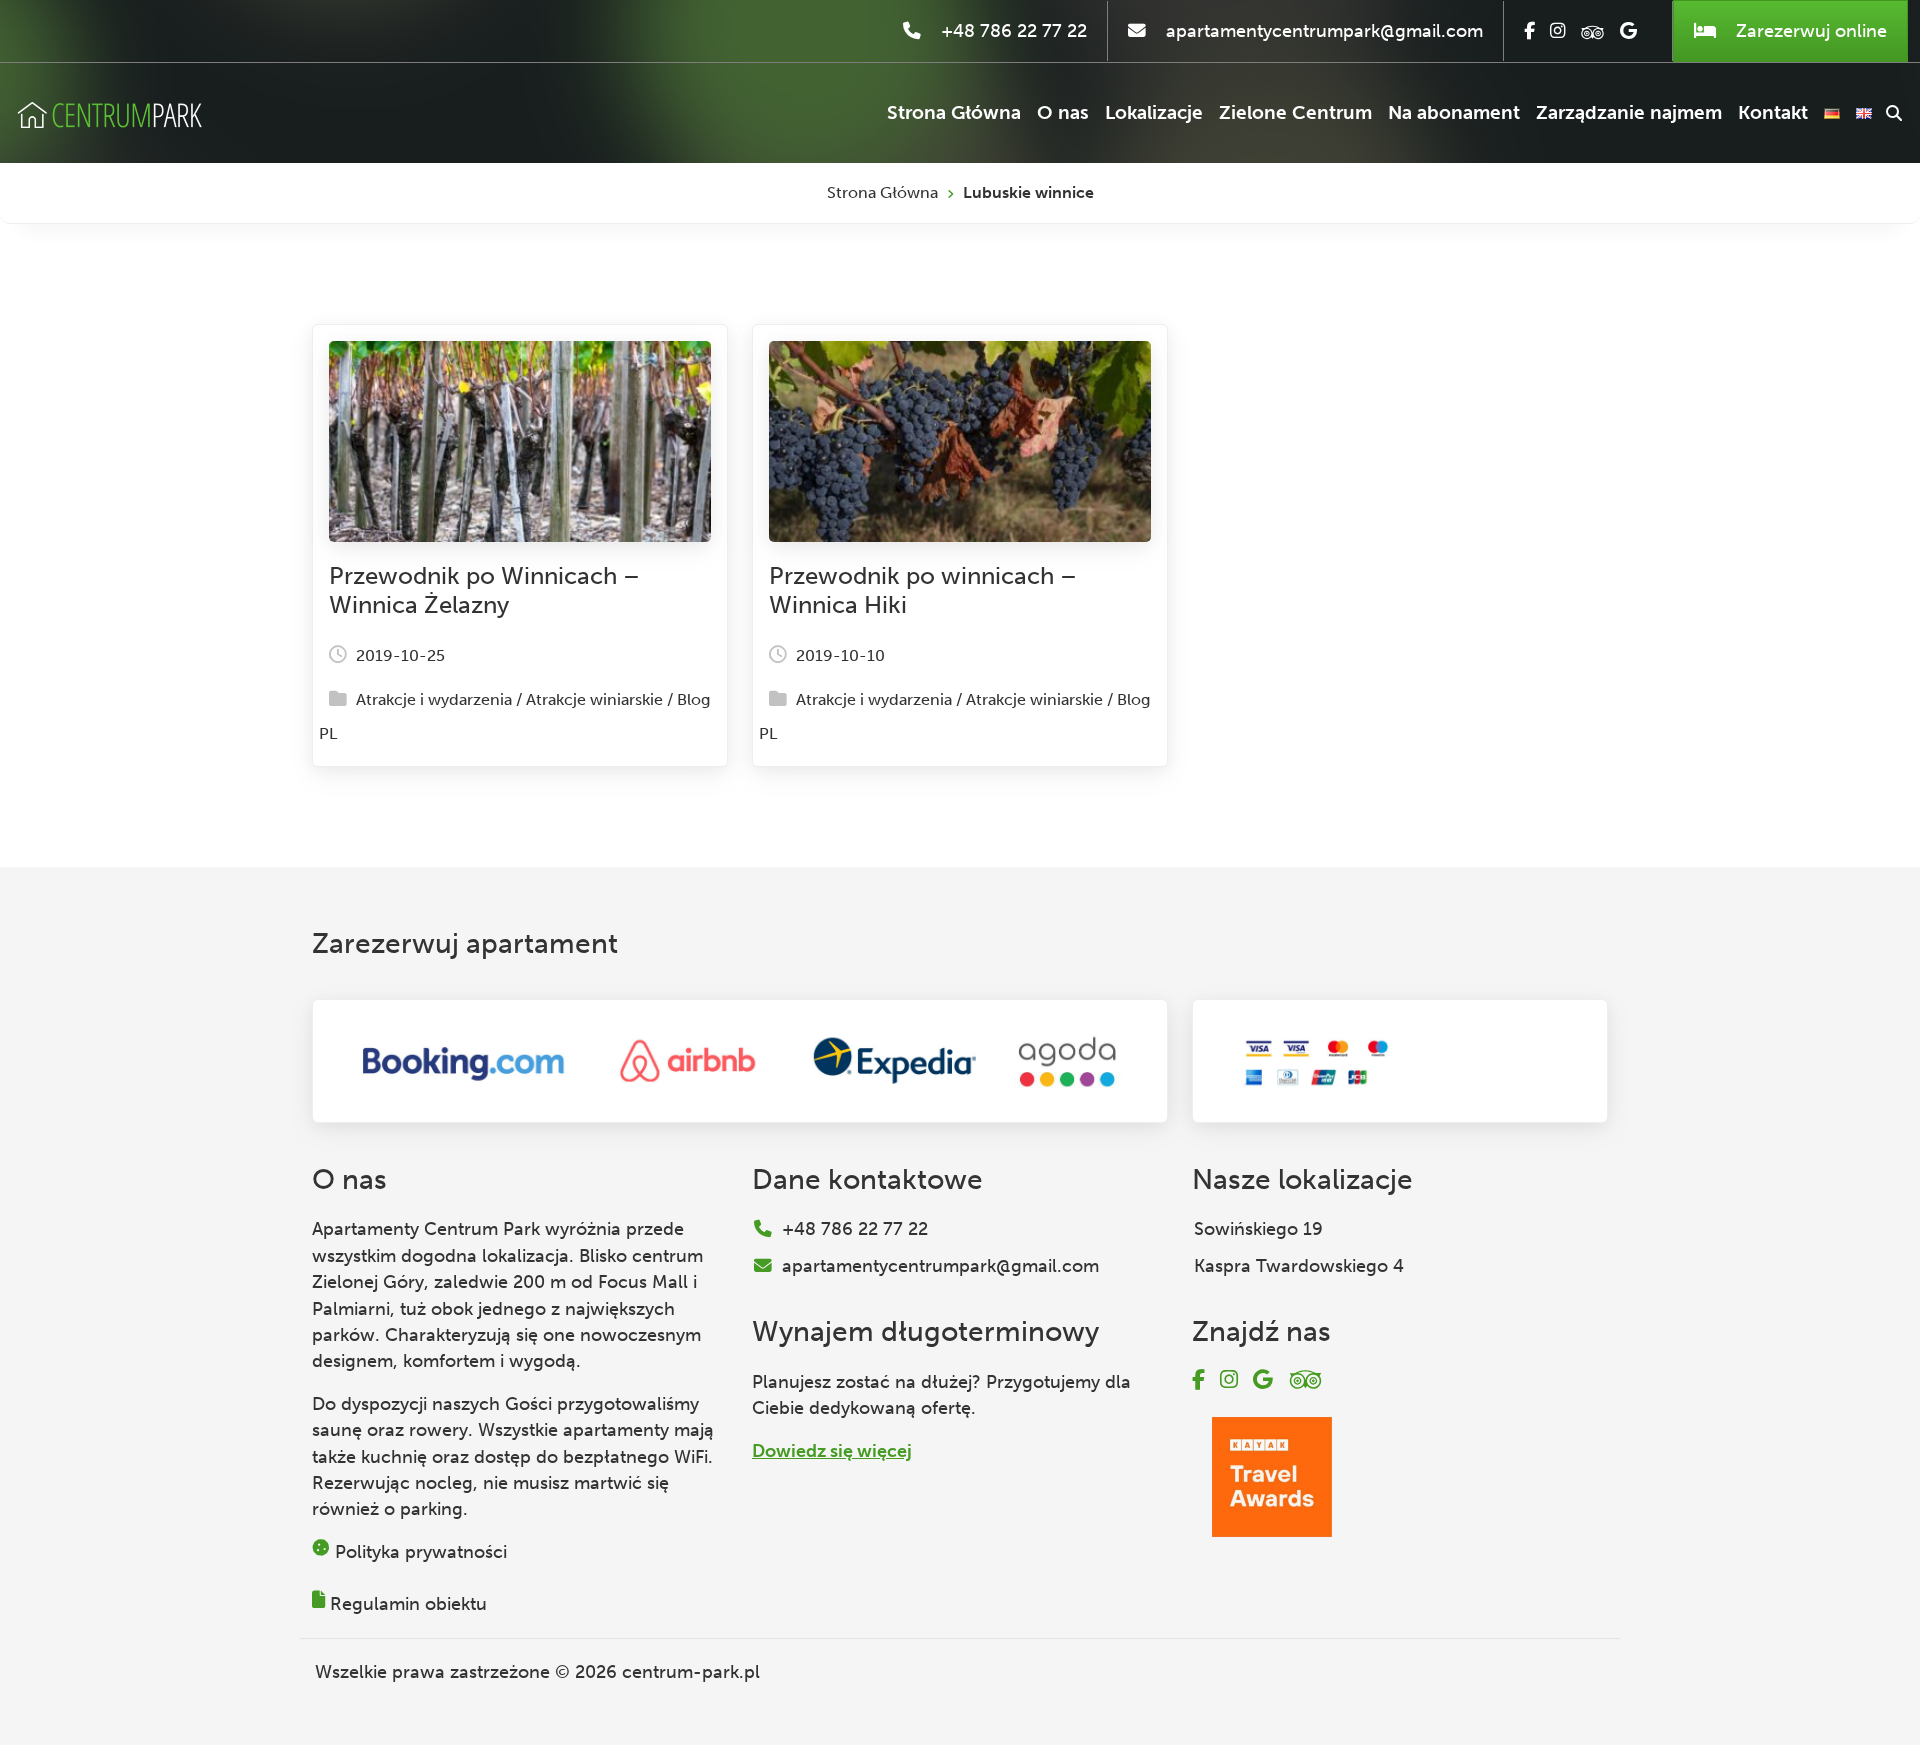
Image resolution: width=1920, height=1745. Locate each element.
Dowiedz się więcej (832, 1451)
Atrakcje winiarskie (594, 699)
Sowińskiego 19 (1258, 1229)
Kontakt (1773, 112)
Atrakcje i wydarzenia (434, 699)
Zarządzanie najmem (1629, 112)
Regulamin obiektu (408, 1604)
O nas (1063, 112)
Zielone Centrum (1295, 112)
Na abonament (1454, 112)
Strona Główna (954, 112)
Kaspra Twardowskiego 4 (1299, 1266)
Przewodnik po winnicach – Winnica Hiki (923, 590)
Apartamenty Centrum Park (426, 1229)
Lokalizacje (1154, 112)
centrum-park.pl (691, 1672)
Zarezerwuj (1809, 31)
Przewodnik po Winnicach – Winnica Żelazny (484, 590)
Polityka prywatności (421, 1552)
